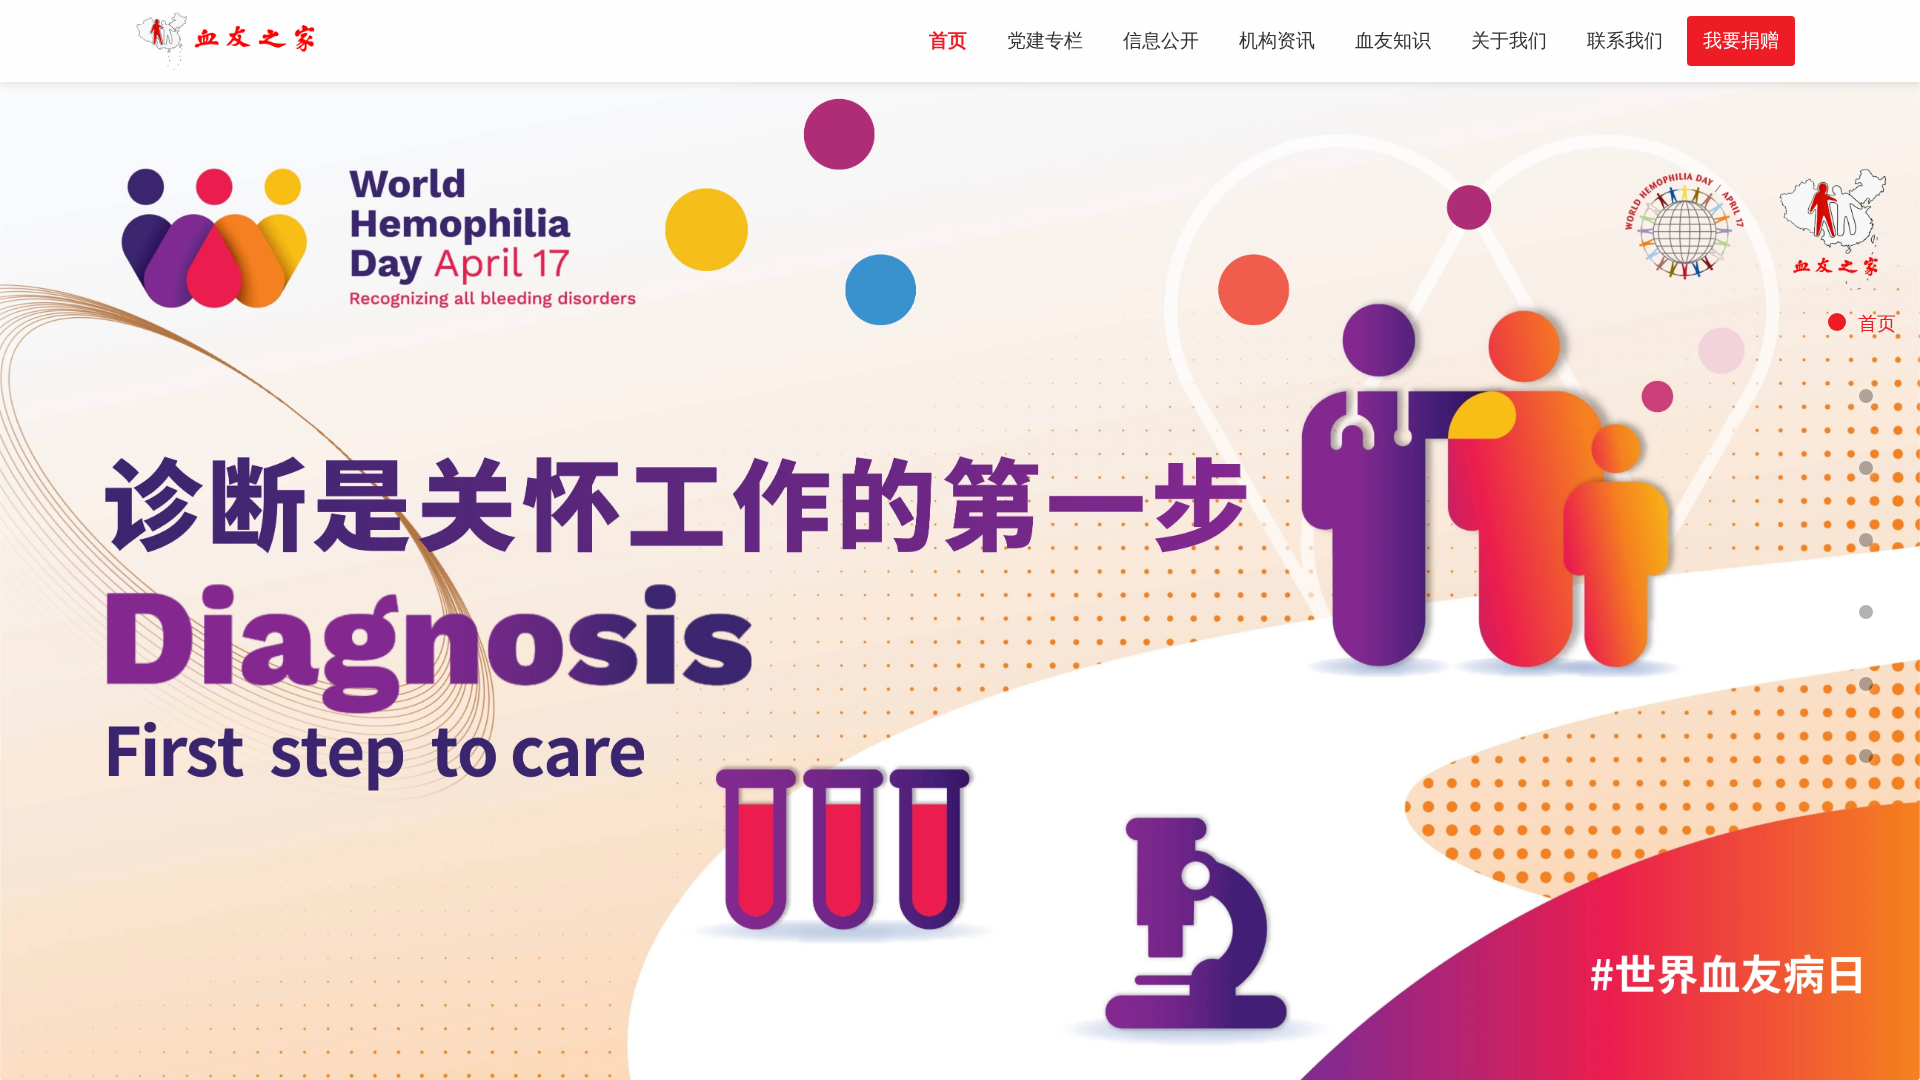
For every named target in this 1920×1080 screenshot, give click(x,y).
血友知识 (1393, 40)
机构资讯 (1277, 40)
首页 (948, 40)
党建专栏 (1045, 40)
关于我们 (1509, 40)
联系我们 (1625, 40)
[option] (960, 581)
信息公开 (1161, 40)
